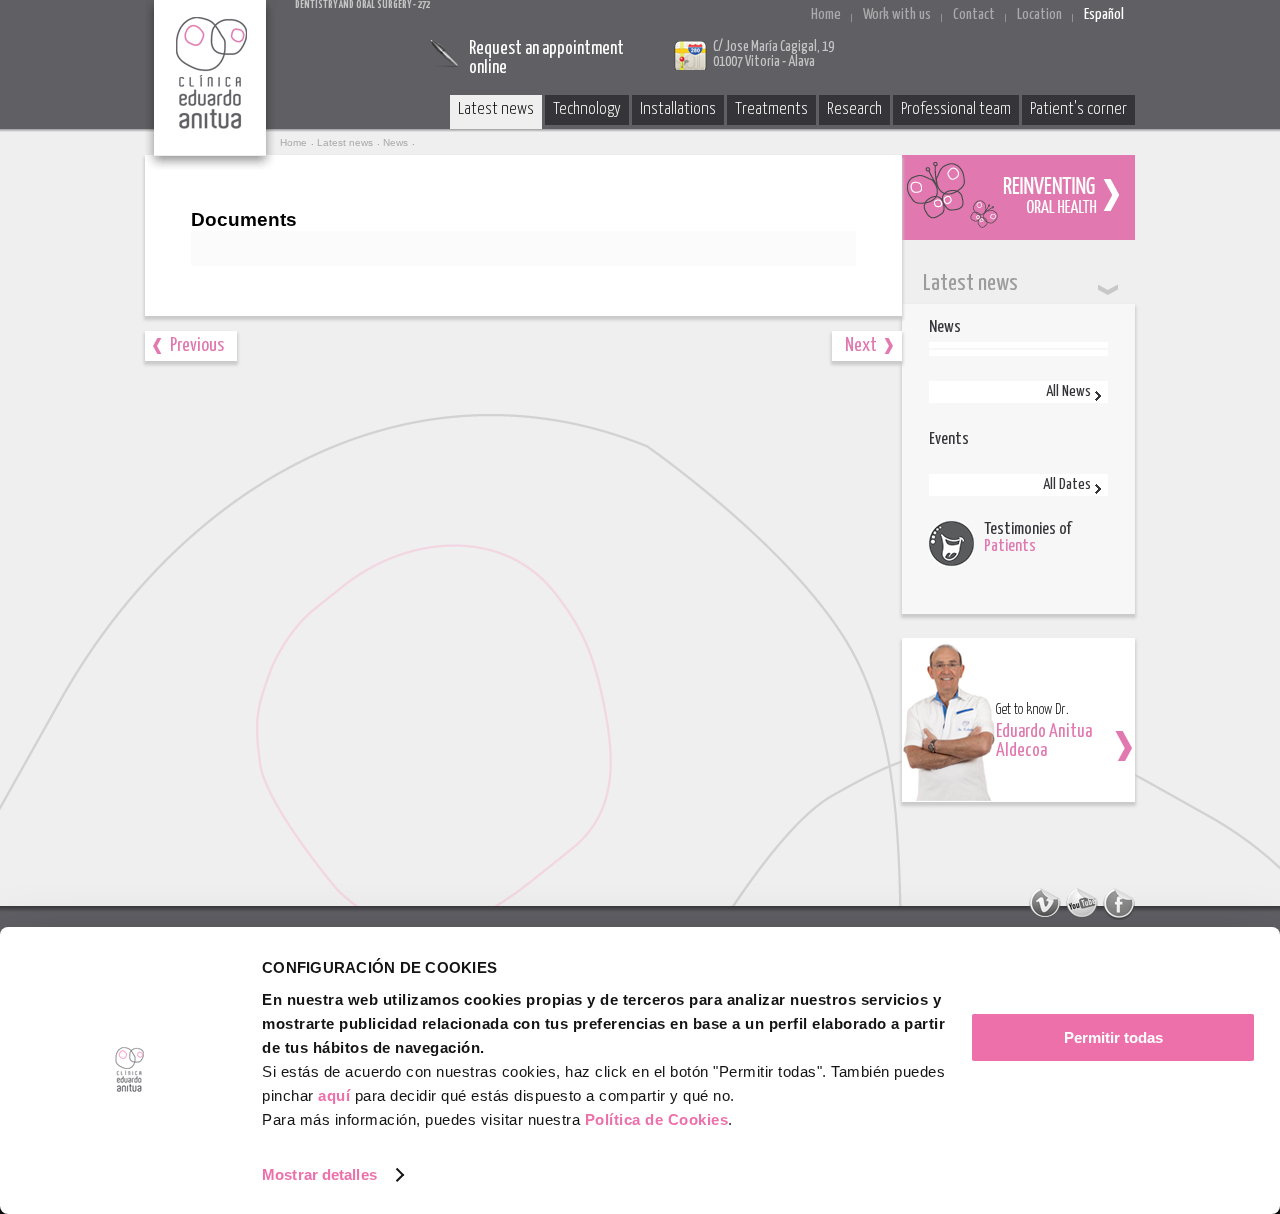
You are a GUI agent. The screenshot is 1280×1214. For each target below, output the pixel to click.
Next (861, 345)
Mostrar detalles (319, 1174)
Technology (587, 109)
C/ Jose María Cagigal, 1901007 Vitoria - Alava (773, 54)
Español (1104, 14)
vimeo (1045, 904)
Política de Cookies (657, 1119)
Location (1039, 14)
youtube (1082, 904)
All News (1068, 391)
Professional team (956, 109)
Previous (197, 345)
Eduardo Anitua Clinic (211, 85)
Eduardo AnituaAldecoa (1044, 741)
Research (854, 109)
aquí (334, 1095)
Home (826, 14)
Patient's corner (1078, 109)
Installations (678, 109)
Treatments (771, 109)
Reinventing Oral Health (1018, 197)
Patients (1010, 546)
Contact (974, 14)
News (395, 142)
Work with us (897, 14)
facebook (1119, 904)
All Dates (1067, 484)
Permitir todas (1113, 1037)
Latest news (496, 109)
